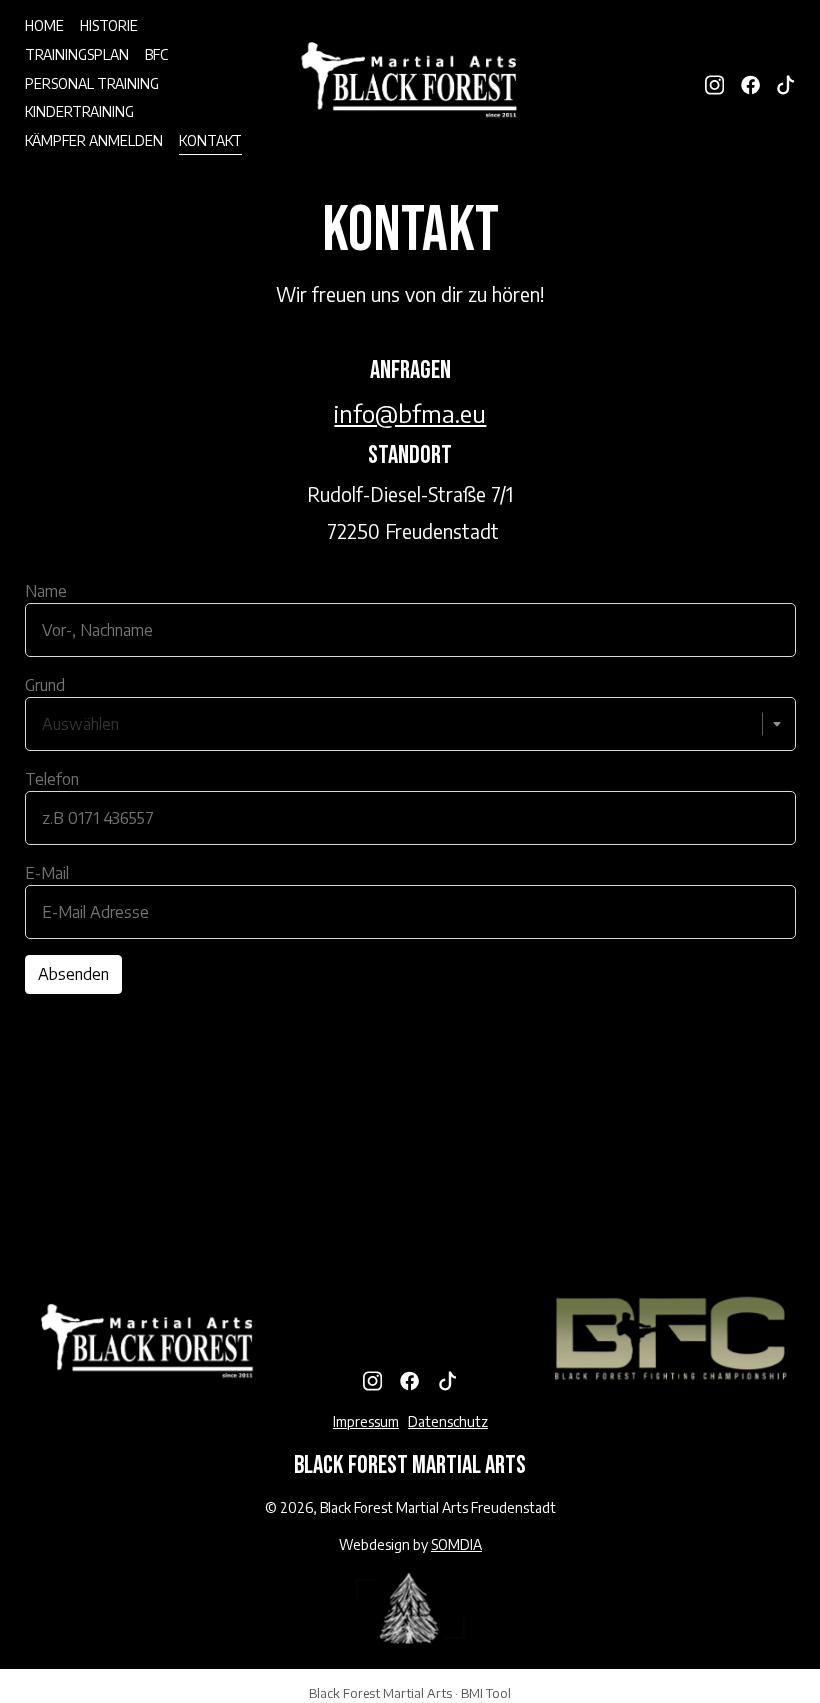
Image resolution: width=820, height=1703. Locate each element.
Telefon (52, 779)
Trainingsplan (77, 54)
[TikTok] (785, 82)
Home (44, 25)
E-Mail (47, 873)
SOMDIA (456, 1544)
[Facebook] (750, 82)
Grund (45, 685)
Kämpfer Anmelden (94, 140)
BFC (156, 54)
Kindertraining (79, 111)
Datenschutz (448, 1421)
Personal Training (92, 83)
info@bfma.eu (410, 413)
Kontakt (210, 140)
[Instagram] (714, 82)
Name (46, 591)
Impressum (366, 1421)
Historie (109, 25)
